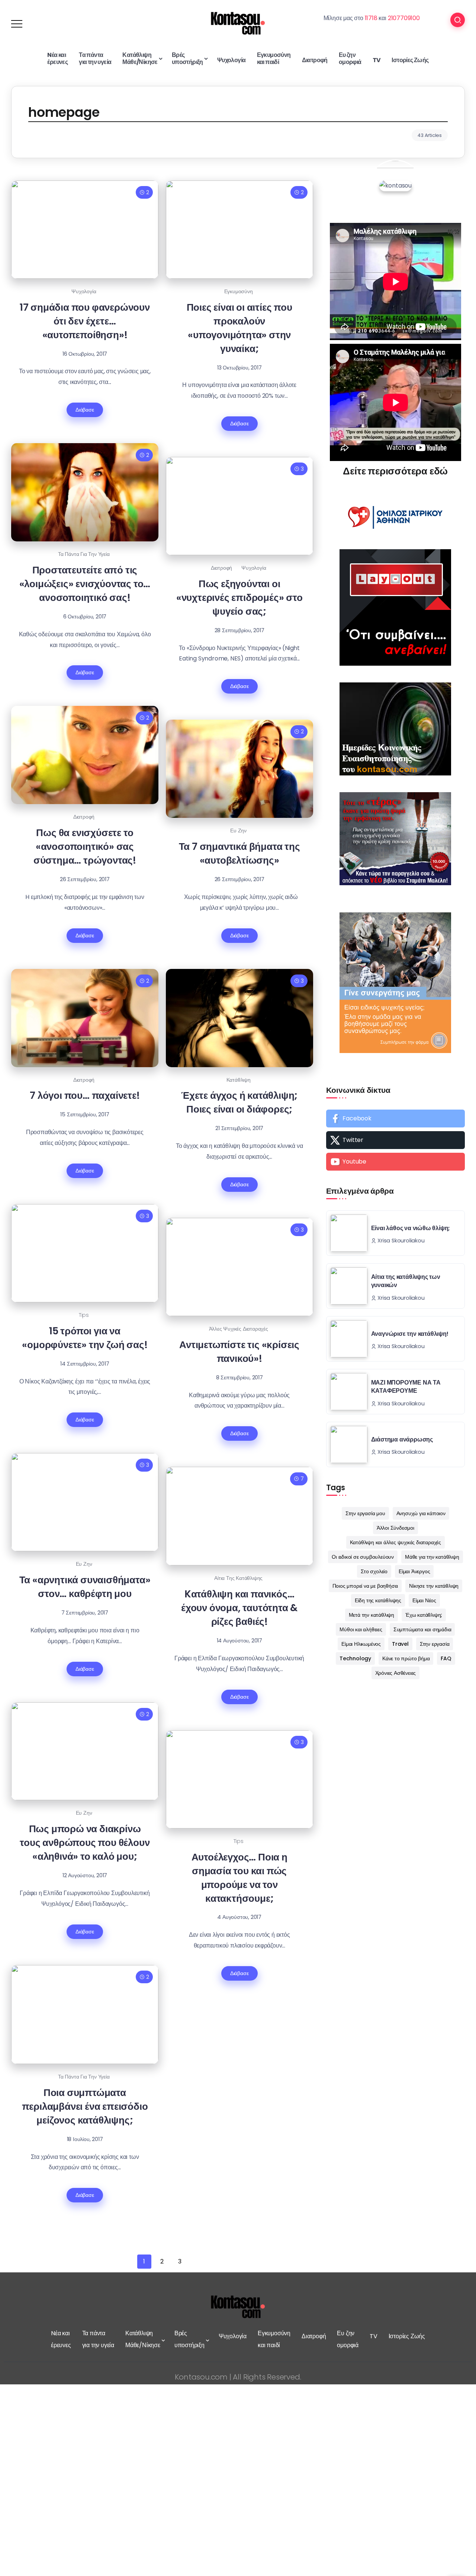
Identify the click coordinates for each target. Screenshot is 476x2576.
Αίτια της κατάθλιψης (238, 1578)
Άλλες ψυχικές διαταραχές (239, 1329)
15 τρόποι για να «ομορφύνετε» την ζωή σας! (85, 1338)
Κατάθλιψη (239, 1080)
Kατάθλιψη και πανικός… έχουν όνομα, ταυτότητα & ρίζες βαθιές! (239, 1608)
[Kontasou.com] (238, 23)
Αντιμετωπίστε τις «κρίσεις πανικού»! (239, 1351)
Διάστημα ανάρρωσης (402, 1439)
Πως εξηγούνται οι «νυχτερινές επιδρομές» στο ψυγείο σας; (239, 597)
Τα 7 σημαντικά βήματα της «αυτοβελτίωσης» (239, 853)
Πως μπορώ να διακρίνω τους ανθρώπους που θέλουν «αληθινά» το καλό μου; (85, 1842)
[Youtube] (395, 1162)
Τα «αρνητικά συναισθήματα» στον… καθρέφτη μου (85, 1587)
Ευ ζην (238, 831)
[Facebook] (395, 1119)
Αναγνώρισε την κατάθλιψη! (410, 1334)
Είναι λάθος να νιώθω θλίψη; (411, 1228)
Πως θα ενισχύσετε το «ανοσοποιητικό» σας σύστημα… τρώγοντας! (85, 846)
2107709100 (404, 18)
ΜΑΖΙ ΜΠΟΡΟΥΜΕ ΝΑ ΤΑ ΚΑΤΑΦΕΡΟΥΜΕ (406, 1387)
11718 (371, 18)
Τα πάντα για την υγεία (84, 554)
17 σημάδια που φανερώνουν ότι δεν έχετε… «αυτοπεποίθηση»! (85, 321)
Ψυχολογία (84, 291)
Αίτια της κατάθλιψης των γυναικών (406, 1281)
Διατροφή (221, 568)
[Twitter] (395, 1140)
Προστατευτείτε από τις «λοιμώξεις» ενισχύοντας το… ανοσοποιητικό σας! (85, 584)
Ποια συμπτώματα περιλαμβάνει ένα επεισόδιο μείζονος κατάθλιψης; (85, 2106)
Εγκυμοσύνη (239, 291)
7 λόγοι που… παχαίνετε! (85, 1095)
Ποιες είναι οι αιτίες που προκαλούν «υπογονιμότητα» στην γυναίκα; (239, 328)
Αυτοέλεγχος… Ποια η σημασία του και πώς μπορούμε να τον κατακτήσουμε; (239, 1878)
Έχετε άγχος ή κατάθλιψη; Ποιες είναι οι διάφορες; (239, 1102)
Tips (84, 1315)
